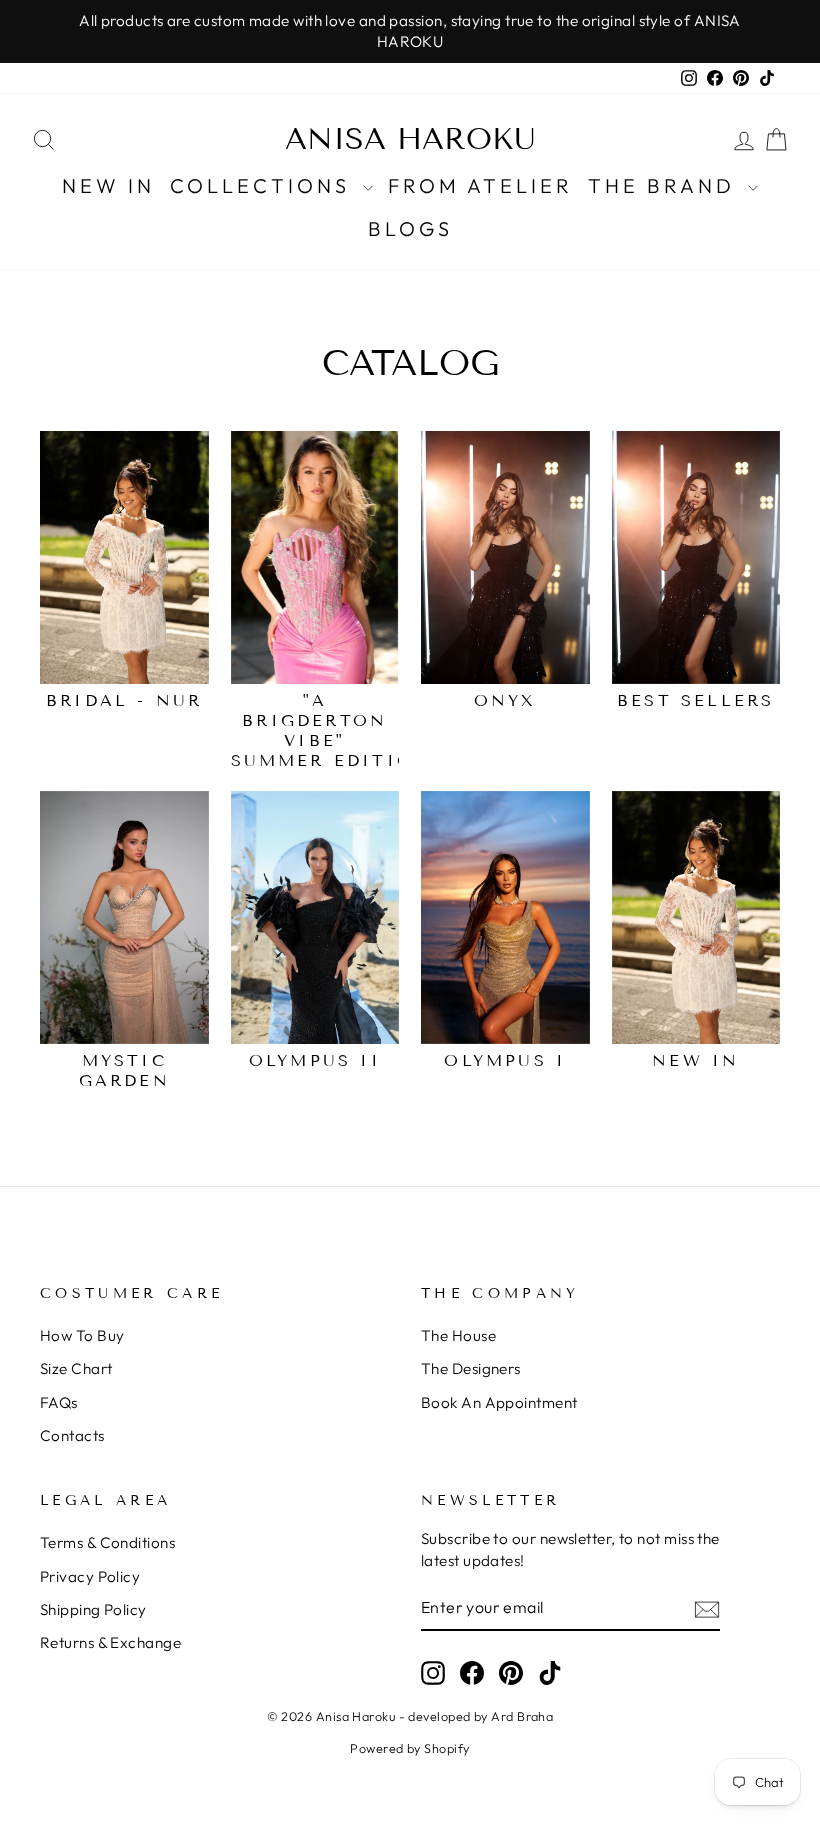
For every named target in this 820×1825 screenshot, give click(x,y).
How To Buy (82, 1335)
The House (458, 1335)
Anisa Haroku (410, 139)
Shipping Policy (93, 1609)
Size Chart (76, 1368)
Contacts (72, 1435)
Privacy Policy (90, 1576)
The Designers (471, 1368)
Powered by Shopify (409, 1748)
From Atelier (480, 185)
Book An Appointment (499, 1402)
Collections (264, 185)
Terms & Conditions (107, 1542)
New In (108, 185)
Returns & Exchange (110, 1642)
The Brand (665, 185)
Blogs (410, 228)
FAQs (59, 1402)
